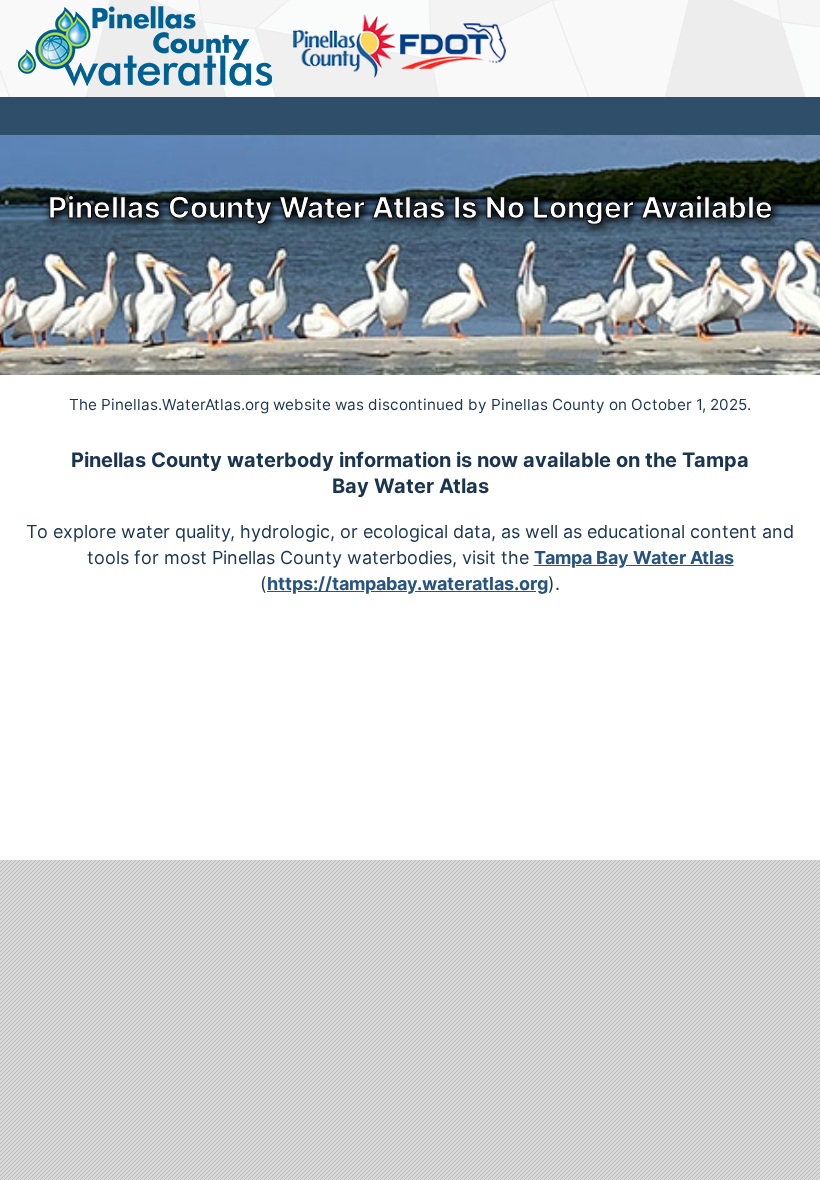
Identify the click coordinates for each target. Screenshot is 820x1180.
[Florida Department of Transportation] (453, 46)
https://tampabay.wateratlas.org (407, 583)
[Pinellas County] (345, 46)
